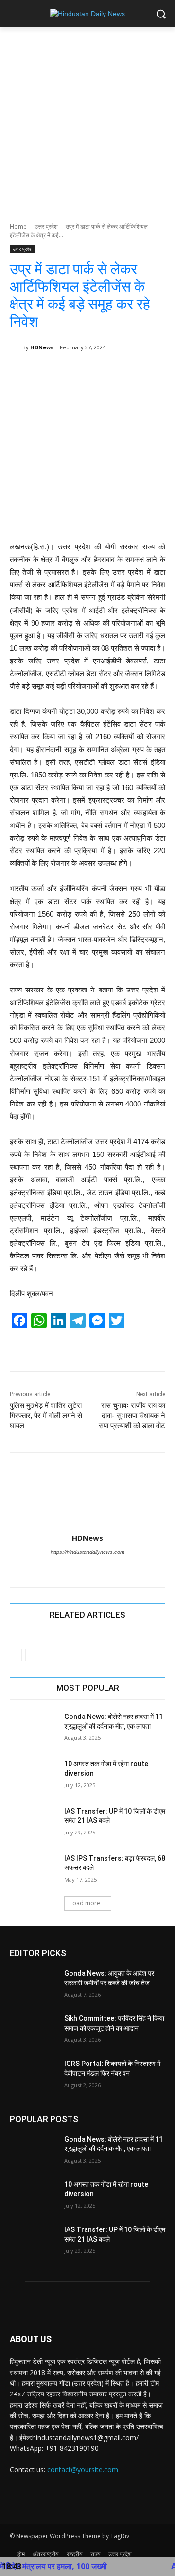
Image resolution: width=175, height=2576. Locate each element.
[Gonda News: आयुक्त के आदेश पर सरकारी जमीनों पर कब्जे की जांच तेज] (33, 1985)
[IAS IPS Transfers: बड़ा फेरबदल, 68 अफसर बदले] (33, 1870)
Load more (85, 1903)
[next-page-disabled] (31, 1655)
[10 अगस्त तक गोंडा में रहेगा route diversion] (33, 1775)
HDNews (42, 347)
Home (18, 226)
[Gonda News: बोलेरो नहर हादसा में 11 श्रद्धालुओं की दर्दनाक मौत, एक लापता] (33, 1728)
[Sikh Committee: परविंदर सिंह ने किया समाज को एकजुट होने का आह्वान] (33, 2030)
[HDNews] (16, 347)
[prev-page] (16, 1655)
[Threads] (96, 1569)
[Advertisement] (87, 119)
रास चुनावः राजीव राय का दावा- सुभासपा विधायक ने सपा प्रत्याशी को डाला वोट (132, 1416)
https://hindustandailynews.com (87, 1552)
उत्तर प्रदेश (46, 226)
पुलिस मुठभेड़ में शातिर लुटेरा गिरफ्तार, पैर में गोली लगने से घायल (46, 1416)
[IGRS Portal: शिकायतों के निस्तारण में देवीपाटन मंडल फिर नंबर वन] (33, 2075)
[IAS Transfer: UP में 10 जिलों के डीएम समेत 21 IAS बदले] (33, 1823)
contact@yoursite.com (83, 2469)
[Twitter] (79, 1569)
